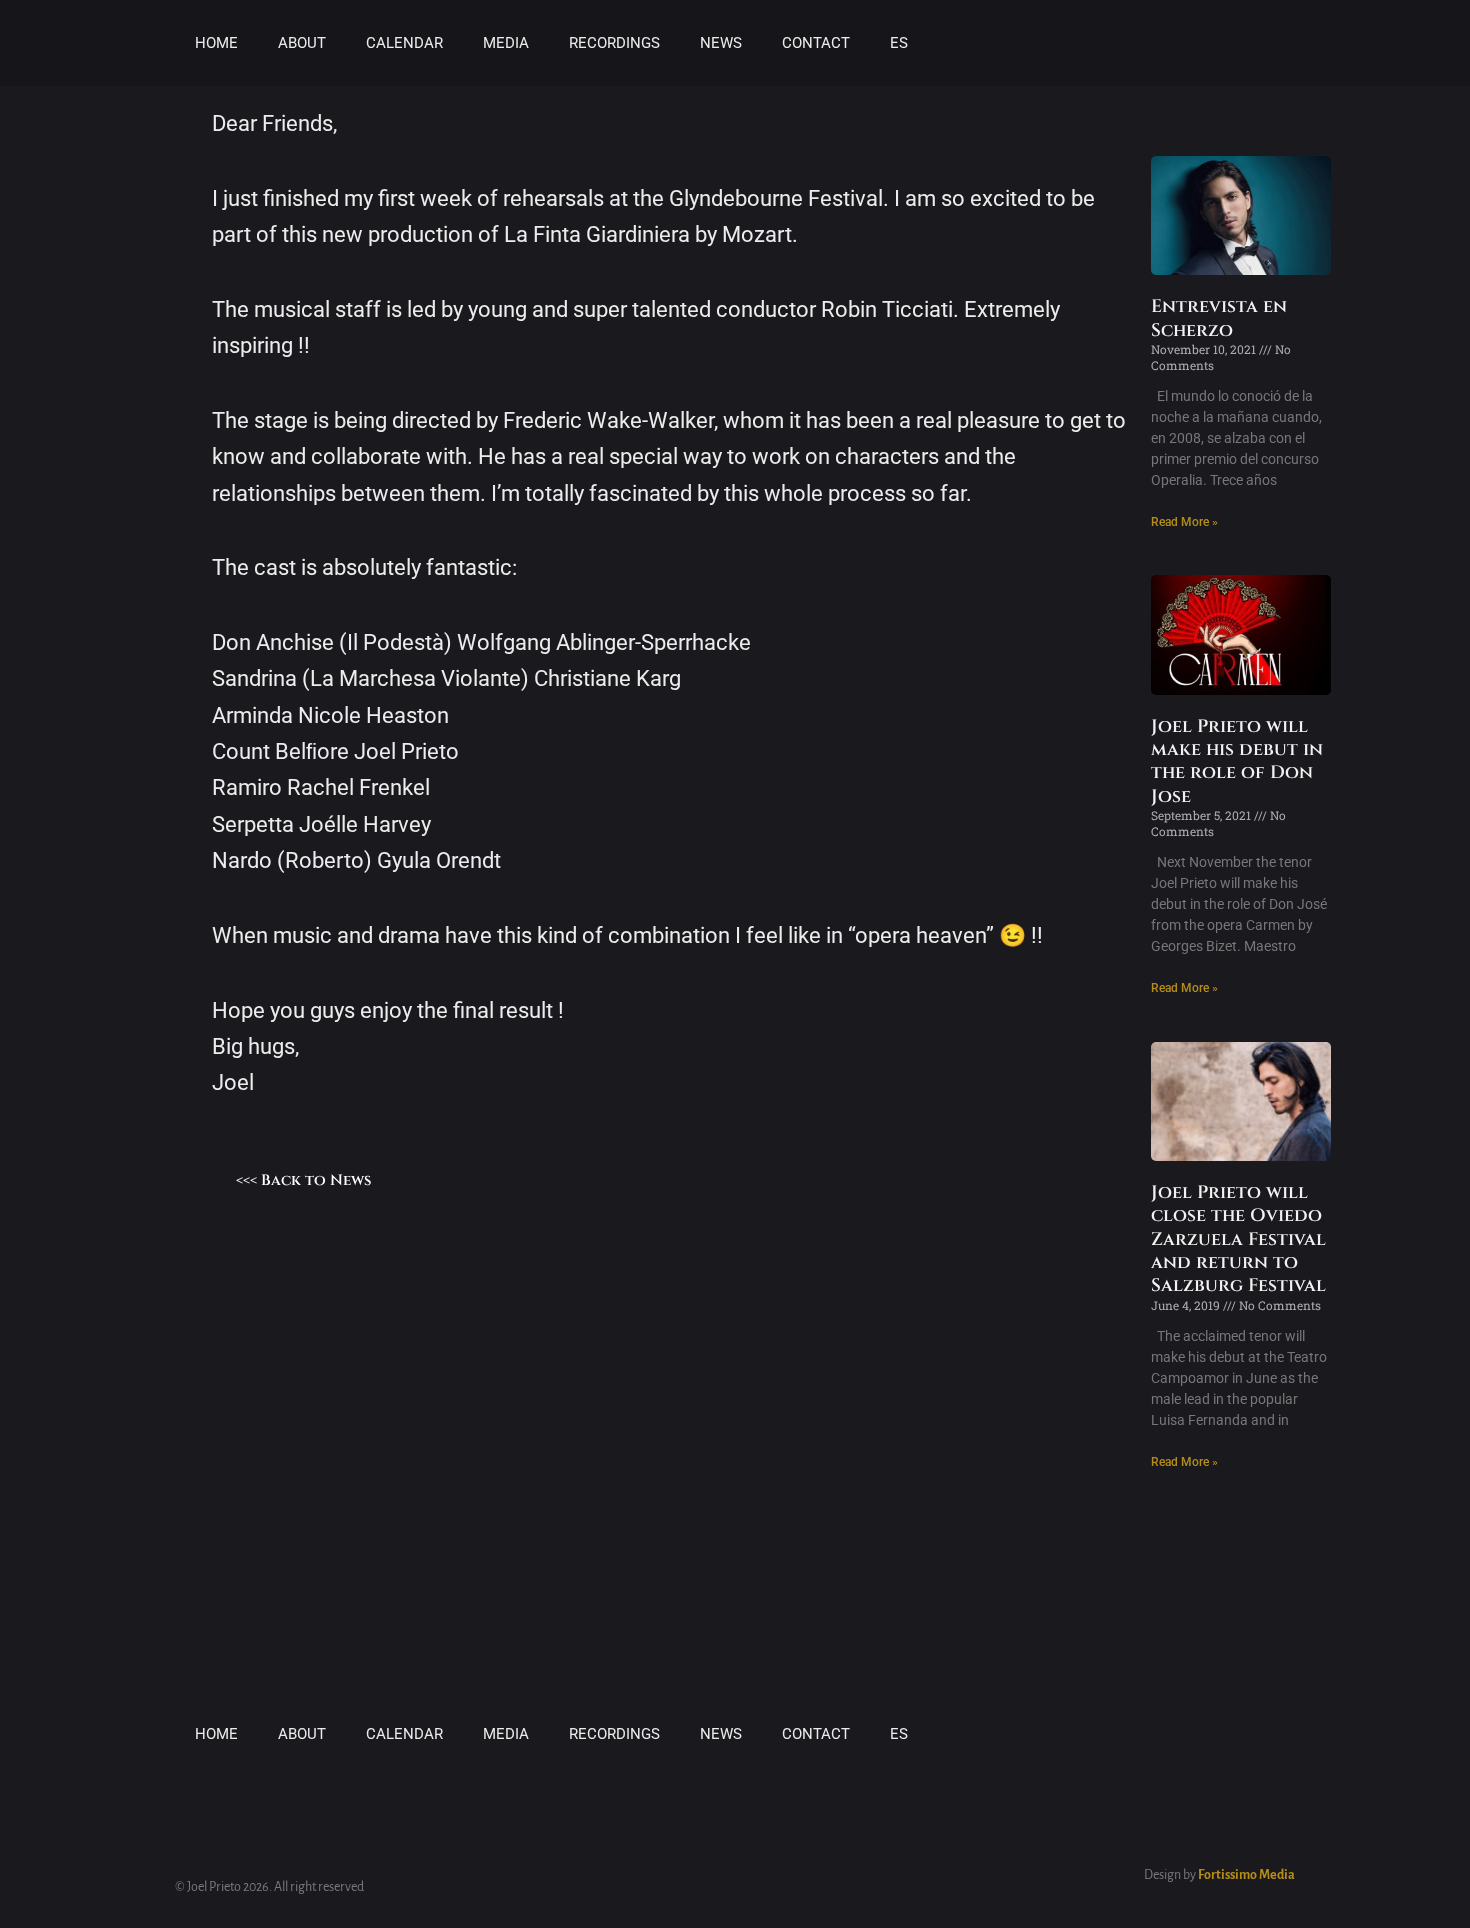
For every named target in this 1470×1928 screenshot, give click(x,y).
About (302, 43)
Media (506, 43)
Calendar (404, 43)
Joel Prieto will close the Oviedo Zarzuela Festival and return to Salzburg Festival (1238, 1239)
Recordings (614, 43)
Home (216, 43)
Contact (816, 43)
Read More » (1184, 522)
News (721, 43)
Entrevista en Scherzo (1219, 318)
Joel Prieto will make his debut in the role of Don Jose (1237, 761)
